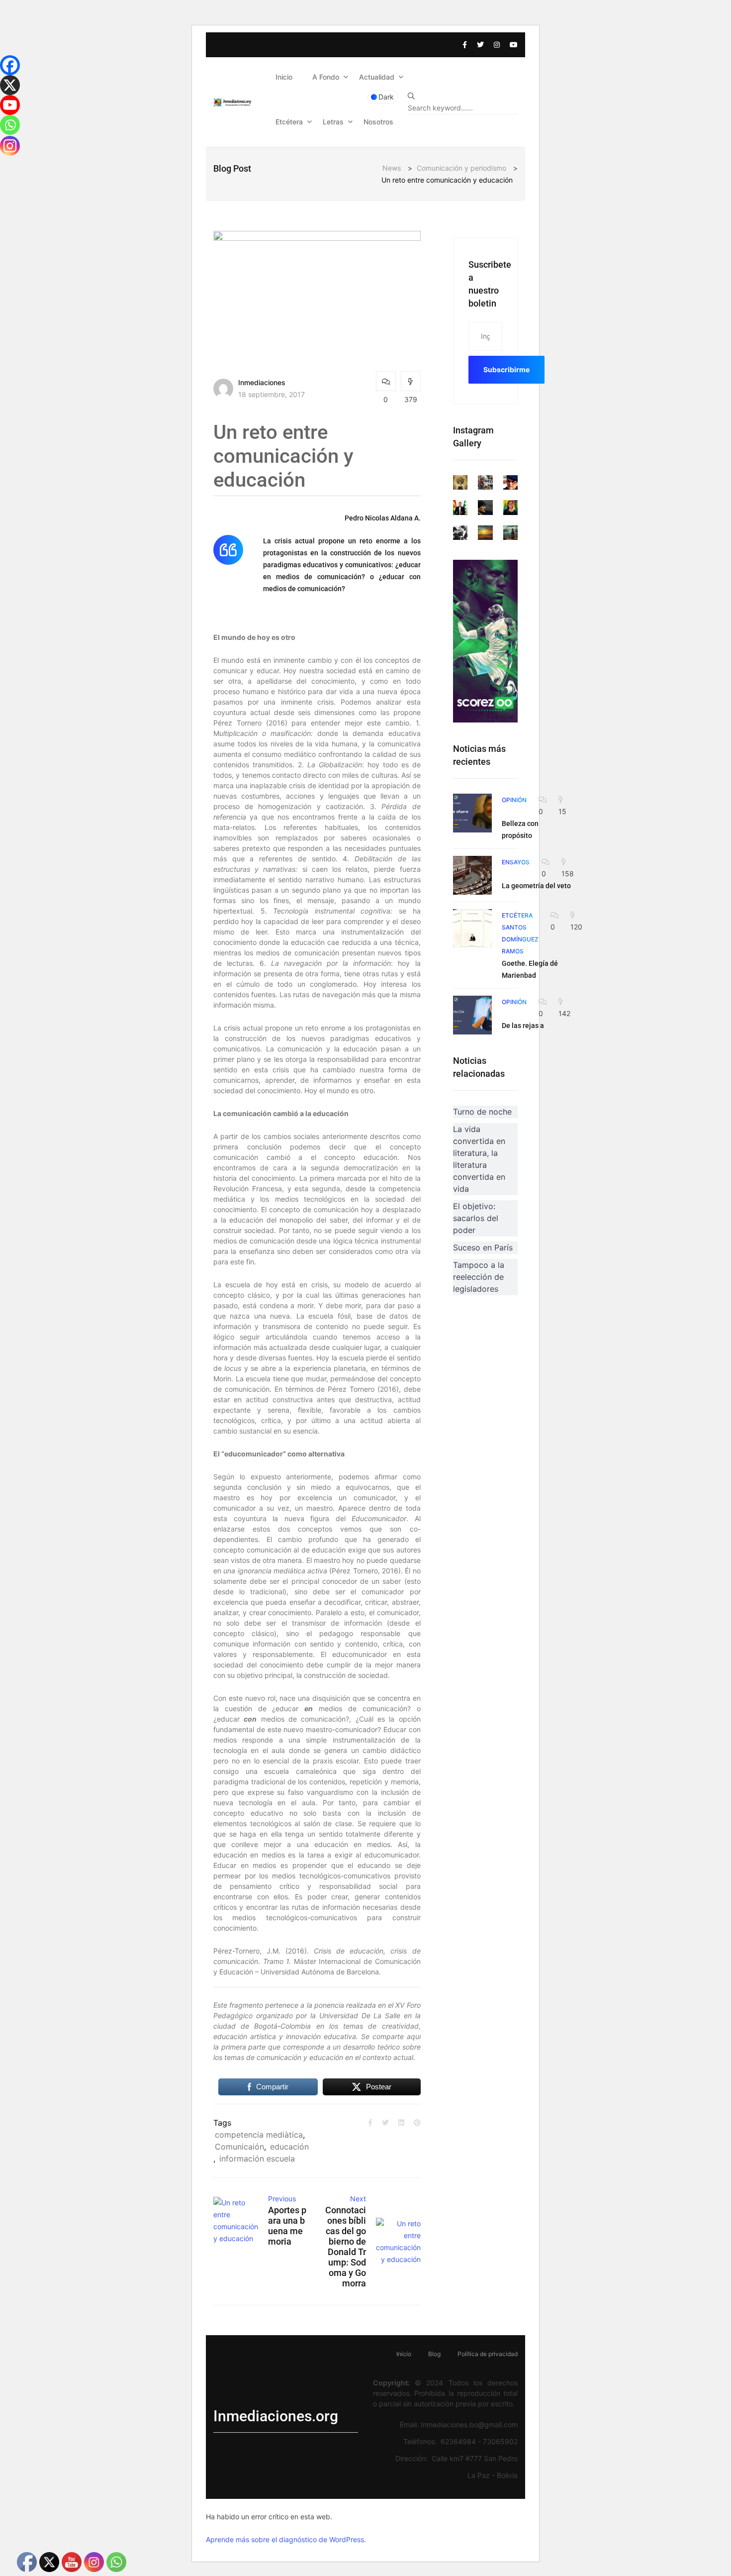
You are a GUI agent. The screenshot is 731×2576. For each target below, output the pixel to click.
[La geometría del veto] (472, 875)
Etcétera (289, 122)
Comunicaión (239, 2147)
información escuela (257, 2159)
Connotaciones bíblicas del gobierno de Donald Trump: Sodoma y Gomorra (345, 2247)
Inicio (284, 77)
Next (358, 2199)
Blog (434, 2354)
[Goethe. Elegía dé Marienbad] (472, 928)
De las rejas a (523, 1026)
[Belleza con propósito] (472, 813)
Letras (333, 122)
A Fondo (326, 77)
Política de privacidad (488, 2354)
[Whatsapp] (10, 125)
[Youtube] (10, 105)
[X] (10, 85)
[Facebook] (10, 65)
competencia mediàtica (259, 2135)
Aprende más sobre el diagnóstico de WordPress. (286, 2539)
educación (289, 2147)
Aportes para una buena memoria (287, 2226)
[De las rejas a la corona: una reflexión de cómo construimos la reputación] (472, 1015)
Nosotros (378, 122)
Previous (282, 2199)
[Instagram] (10, 146)
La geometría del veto (536, 886)
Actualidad (377, 77)
